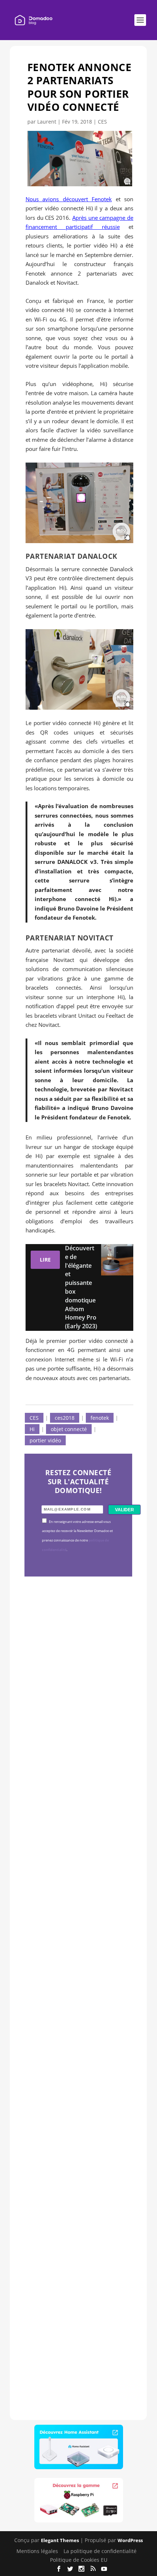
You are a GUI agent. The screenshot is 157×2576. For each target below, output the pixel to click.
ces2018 (65, 1418)
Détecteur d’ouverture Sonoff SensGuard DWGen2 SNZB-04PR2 (74, 2103)
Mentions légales (37, 2551)
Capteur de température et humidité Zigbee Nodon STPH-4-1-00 (78, 1900)
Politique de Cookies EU (79, 2560)
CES (102, 122)
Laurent (47, 122)
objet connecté (69, 1429)
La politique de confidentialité (100, 2551)
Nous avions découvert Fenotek (69, 199)
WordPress (130, 2540)
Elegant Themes (60, 2540)
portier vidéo (45, 1440)
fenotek (100, 1418)
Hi (32, 1429)
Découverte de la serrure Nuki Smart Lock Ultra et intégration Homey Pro (78, 1697)
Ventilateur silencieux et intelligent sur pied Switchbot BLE (78, 2306)
